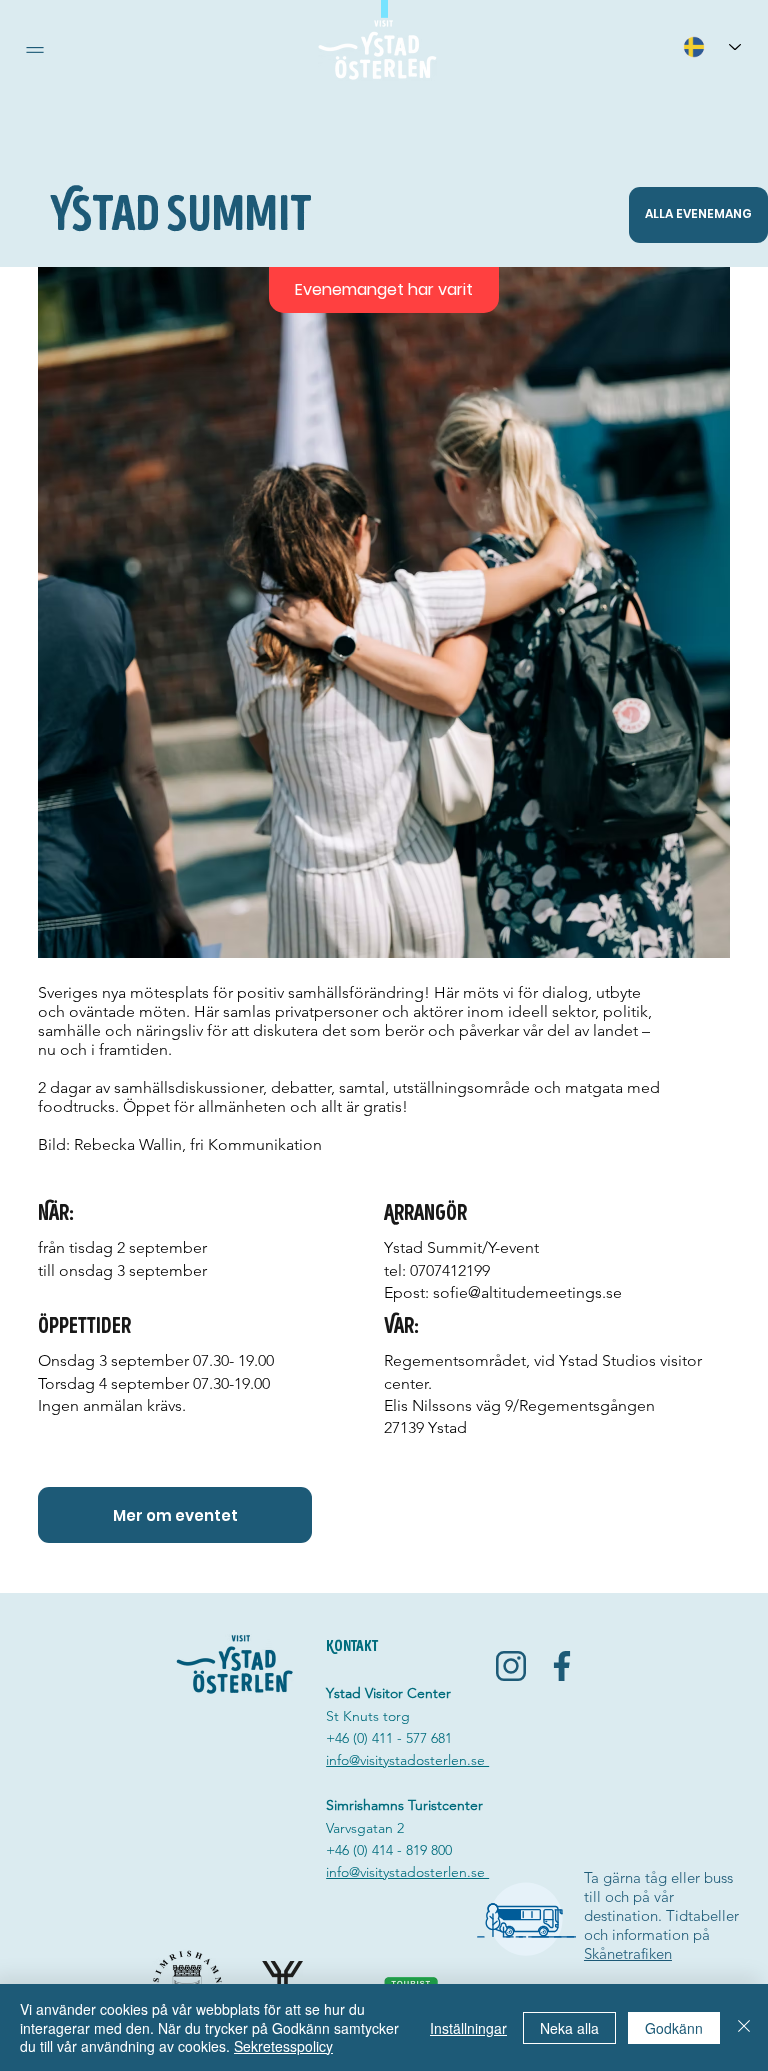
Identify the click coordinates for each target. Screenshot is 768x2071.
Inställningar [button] (468, 2028)
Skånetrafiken (628, 1953)
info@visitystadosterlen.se (407, 1760)
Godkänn (674, 2028)
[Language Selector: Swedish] (712, 46)
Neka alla (569, 2028)
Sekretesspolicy (283, 2046)
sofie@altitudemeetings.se (527, 1292)
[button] (35, 50)
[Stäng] (744, 2027)
